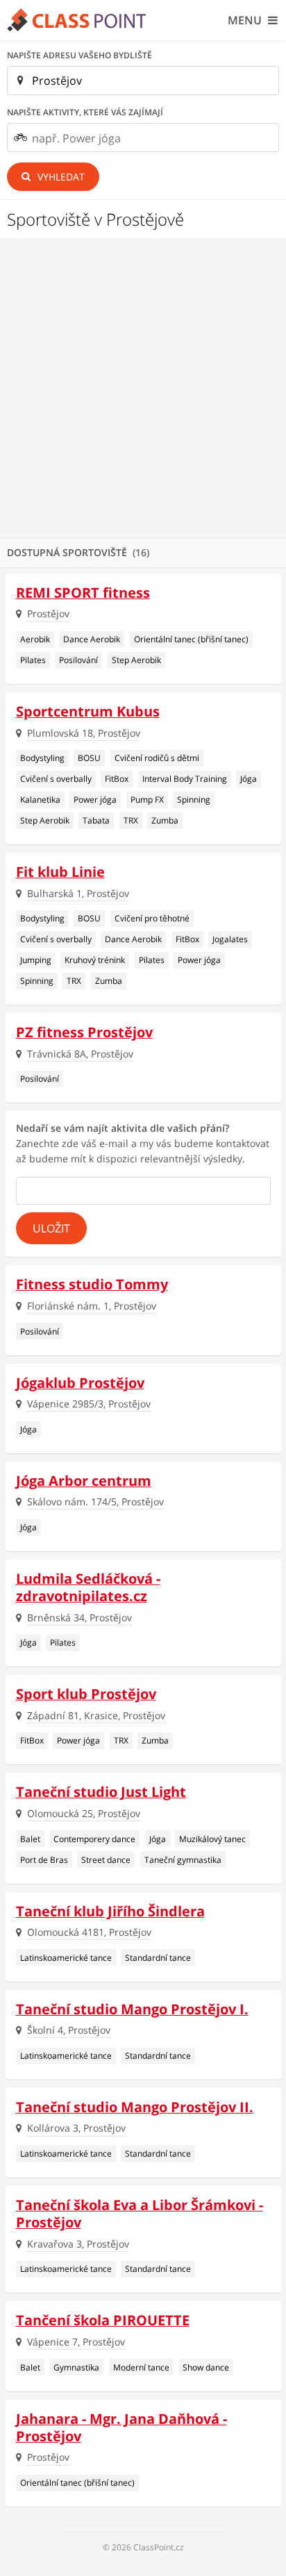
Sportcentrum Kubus (88, 711)
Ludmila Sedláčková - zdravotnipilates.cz (88, 1587)
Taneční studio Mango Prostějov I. (132, 2009)
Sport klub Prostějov (86, 1694)
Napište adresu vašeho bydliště (79, 55)
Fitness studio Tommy (92, 1284)
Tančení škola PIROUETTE (103, 2320)
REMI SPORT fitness (83, 593)
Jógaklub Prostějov (80, 1383)
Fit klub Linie (60, 872)
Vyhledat (60, 177)
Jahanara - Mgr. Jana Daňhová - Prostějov (121, 2427)
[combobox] (143, 137)
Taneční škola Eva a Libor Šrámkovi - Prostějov (140, 2214)
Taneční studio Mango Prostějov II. (135, 2107)
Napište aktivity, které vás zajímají (85, 112)
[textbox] (155, 138)
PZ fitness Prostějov (84, 1032)
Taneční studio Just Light (101, 1792)
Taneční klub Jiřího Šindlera (110, 1911)
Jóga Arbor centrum (84, 1481)
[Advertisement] (143, 388)
